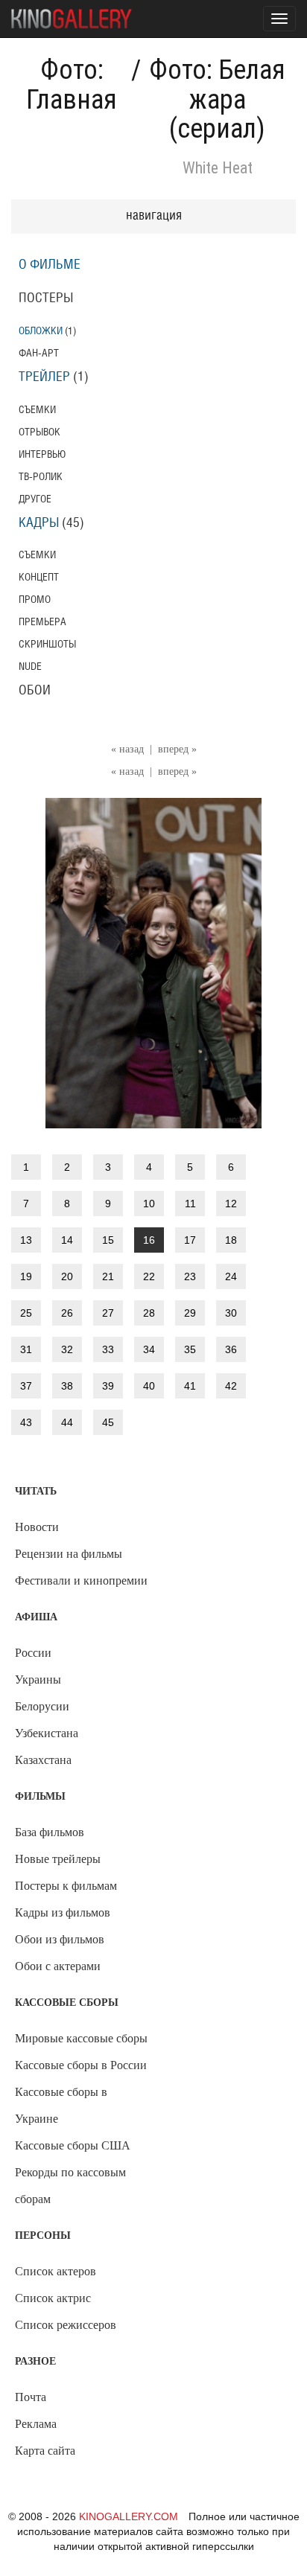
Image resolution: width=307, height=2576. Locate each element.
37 (26, 1386)
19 (26, 1276)
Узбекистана (47, 1733)
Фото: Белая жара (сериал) (217, 99)
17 (190, 1240)
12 (231, 1204)
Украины (38, 1679)
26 (67, 1313)
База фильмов (50, 1832)
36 (231, 1349)
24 (231, 1276)
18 (231, 1240)
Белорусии (42, 1706)
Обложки (41, 331)
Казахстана (43, 1760)
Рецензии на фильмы (69, 1554)
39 (108, 1386)
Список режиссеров (66, 2325)
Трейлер (44, 377)
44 (67, 1422)
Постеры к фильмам (66, 1886)
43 (26, 1422)
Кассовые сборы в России (81, 2065)
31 (26, 1349)
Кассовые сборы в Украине (61, 2105)
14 (67, 1240)
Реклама (36, 2424)
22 (149, 1276)
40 (149, 1386)
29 (190, 1313)
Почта (31, 2397)
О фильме (50, 265)
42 (231, 1386)
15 (108, 1240)
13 (26, 1240)
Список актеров (56, 2271)
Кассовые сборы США (73, 2145)
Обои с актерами (58, 1966)
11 (190, 1204)
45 (108, 1422)
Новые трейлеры (58, 1859)
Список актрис (53, 2298)
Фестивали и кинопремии (81, 1581)
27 (108, 1313)
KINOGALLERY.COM (129, 2516)
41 (190, 1386)
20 (67, 1276)
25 (26, 1313)
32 (67, 1349)
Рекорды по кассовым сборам (70, 2186)
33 (108, 1349)
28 (149, 1313)
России (33, 1653)
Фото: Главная (72, 85)
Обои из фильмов (60, 1939)
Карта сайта (45, 2451)
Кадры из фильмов (63, 1912)
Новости (37, 1527)
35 (190, 1349)
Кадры (39, 523)
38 (67, 1386)
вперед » (177, 749)
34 (149, 1349)
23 (190, 1276)
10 (149, 1204)
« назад (127, 749)
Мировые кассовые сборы (81, 2038)
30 (231, 1313)
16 (149, 1240)
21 (108, 1276)
